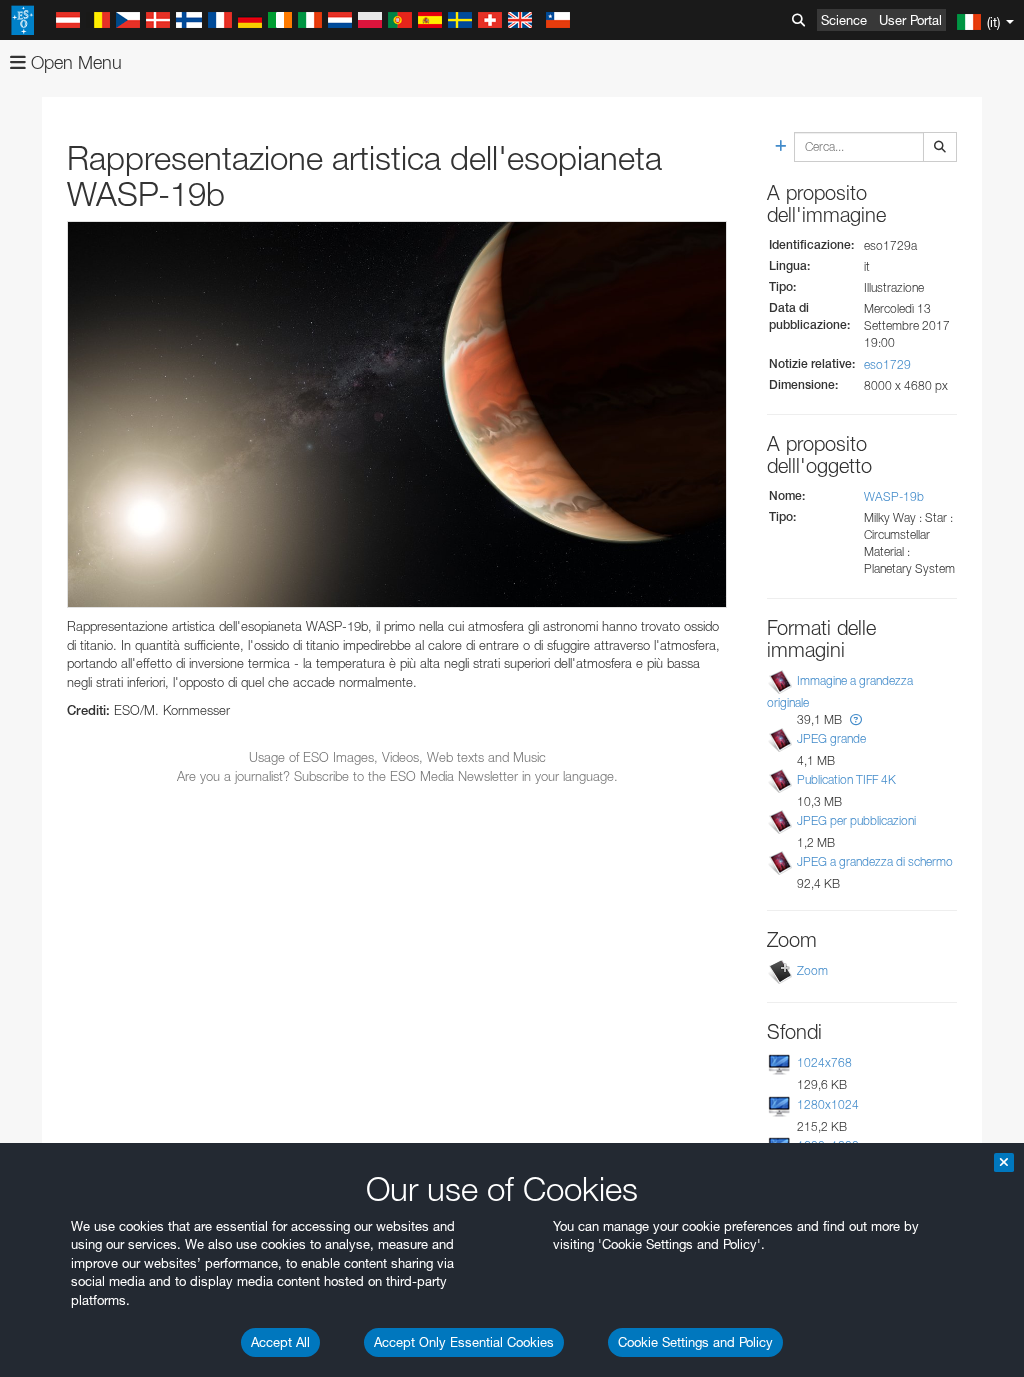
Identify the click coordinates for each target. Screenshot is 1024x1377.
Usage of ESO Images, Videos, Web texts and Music (397, 757)
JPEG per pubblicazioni (856, 820)
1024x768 (824, 1062)
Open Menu (74, 62)
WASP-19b (894, 496)
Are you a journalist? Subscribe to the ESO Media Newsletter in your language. (397, 776)
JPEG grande (831, 738)
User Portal (910, 20)
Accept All (280, 1342)
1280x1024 (828, 1104)
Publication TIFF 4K (846, 779)
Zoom (812, 970)
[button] (856, 719)
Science (844, 20)
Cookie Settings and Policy (695, 1342)
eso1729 (887, 364)
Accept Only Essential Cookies (464, 1342)
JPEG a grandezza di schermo (875, 861)
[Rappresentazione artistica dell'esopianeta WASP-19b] (397, 414)
